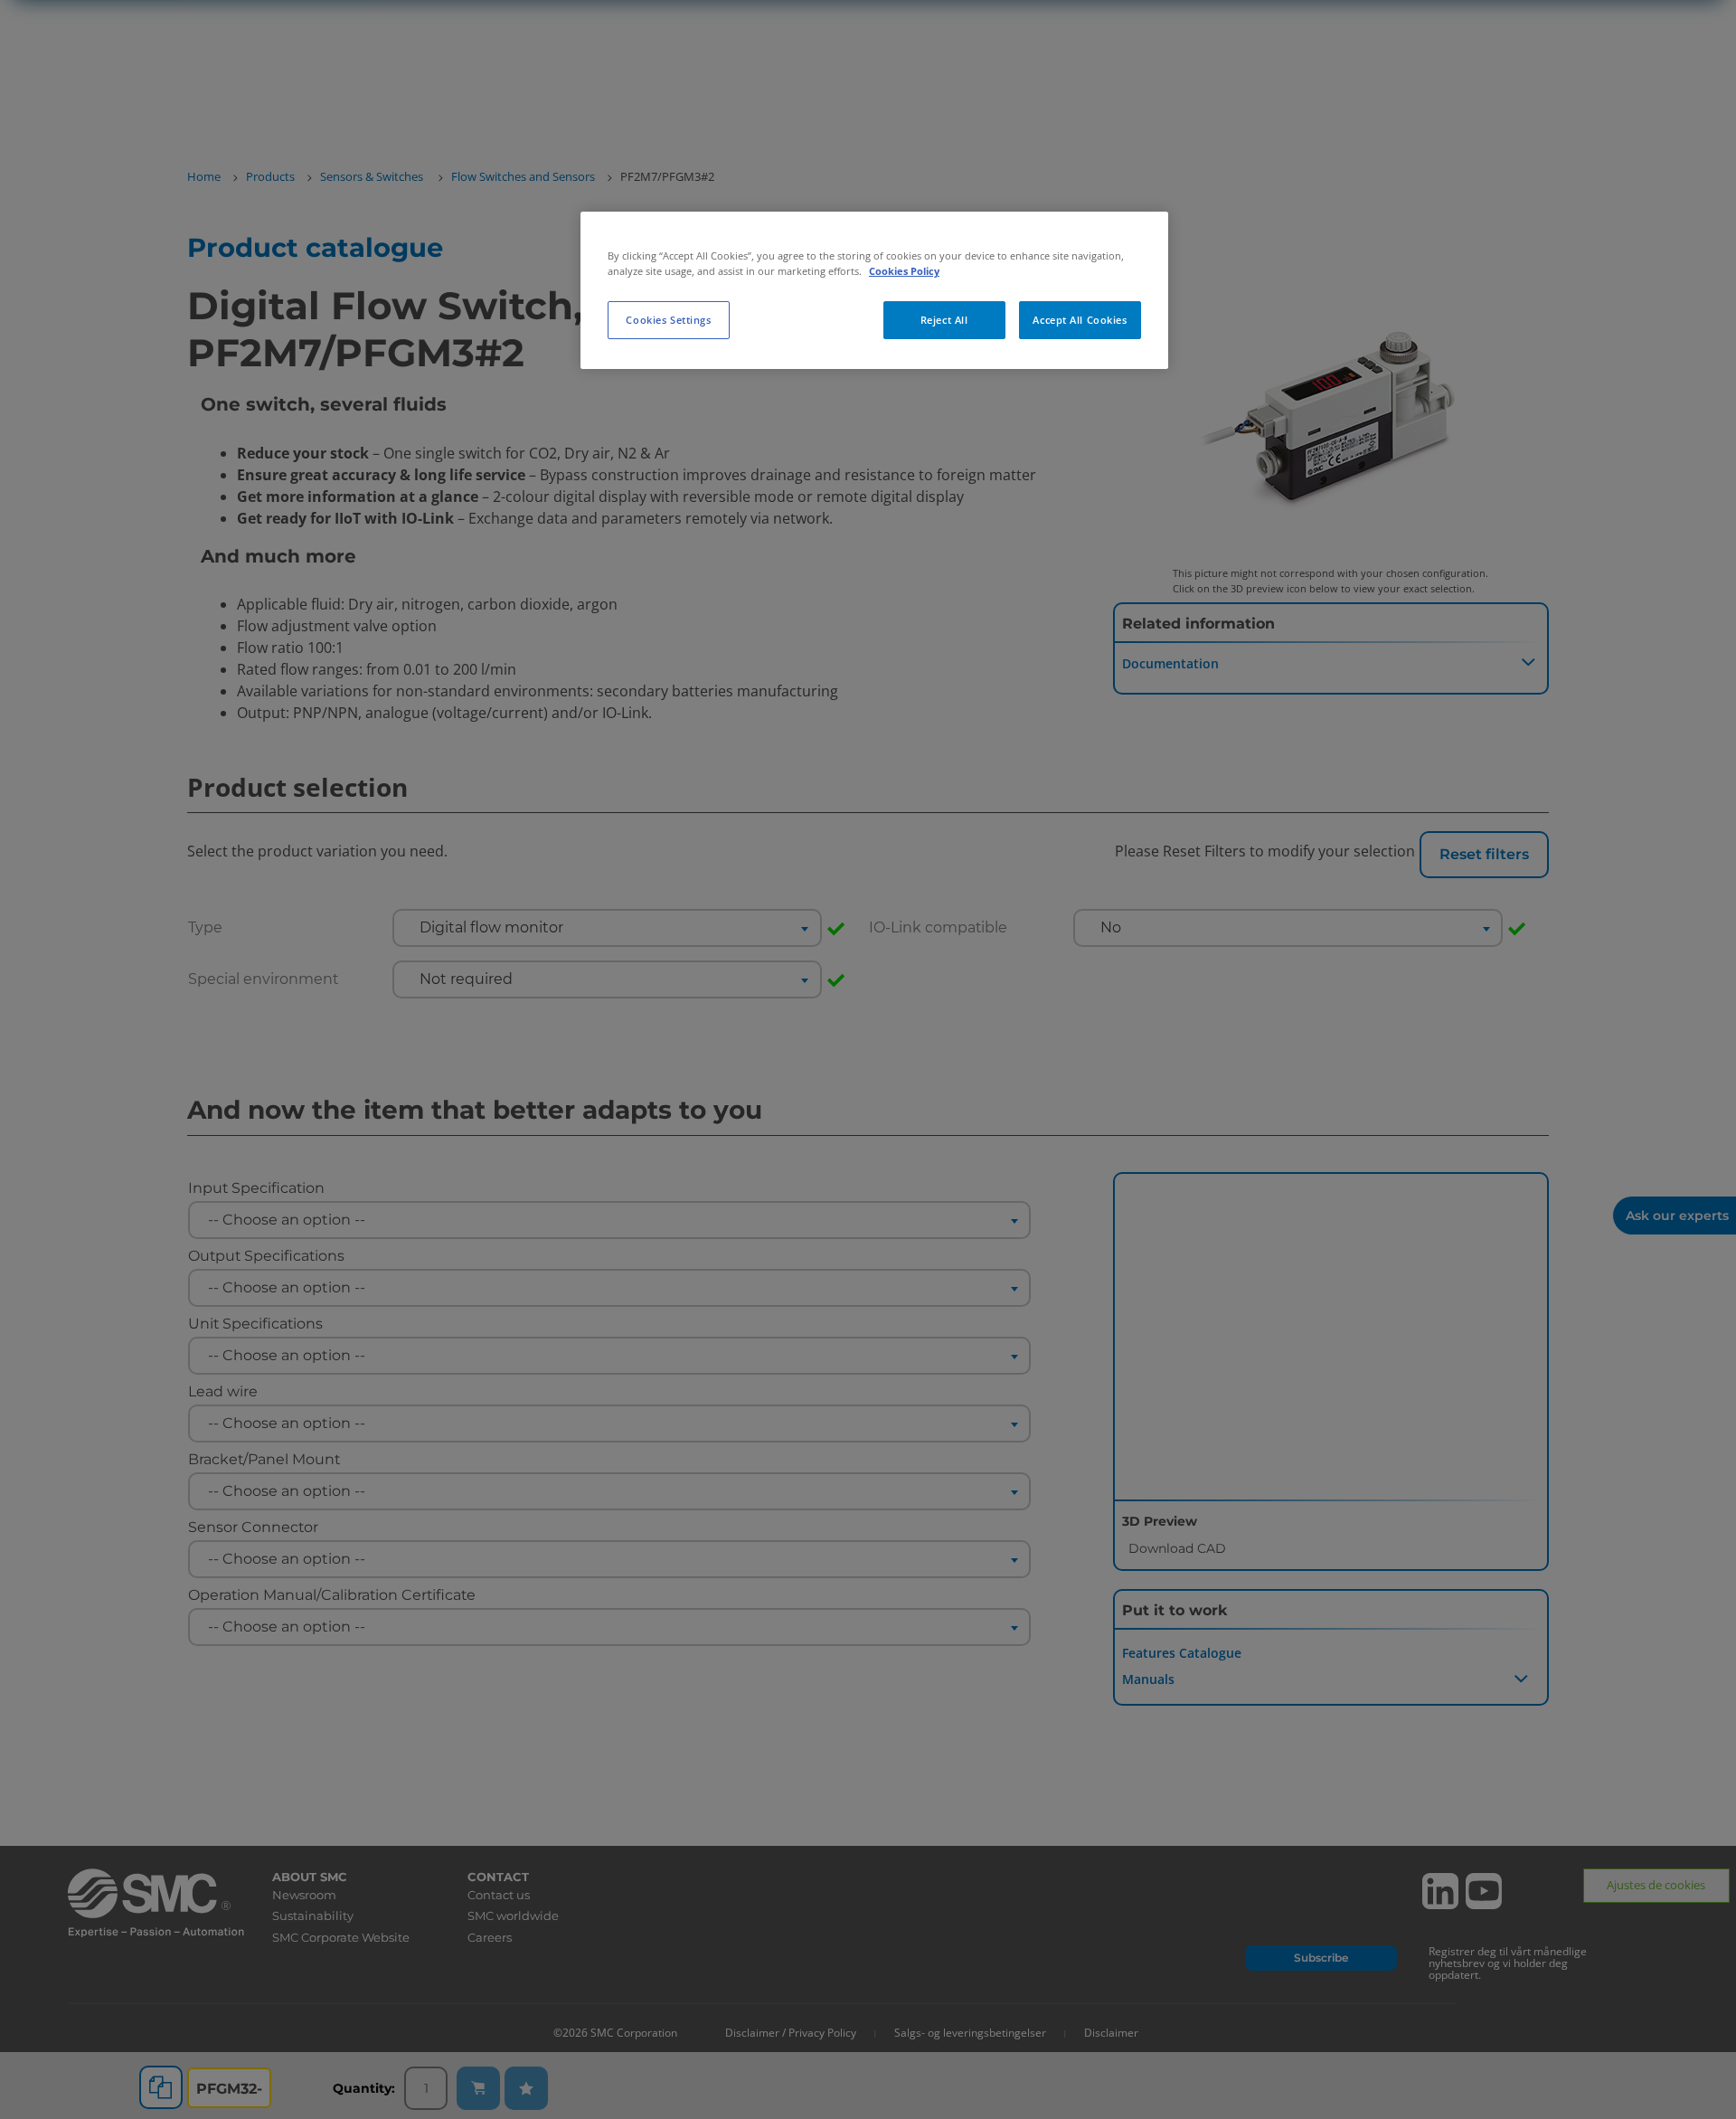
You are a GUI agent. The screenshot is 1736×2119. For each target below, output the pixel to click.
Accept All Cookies (1080, 320)
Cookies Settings (668, 320)
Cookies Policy (904, 271)
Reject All (944, 320)
